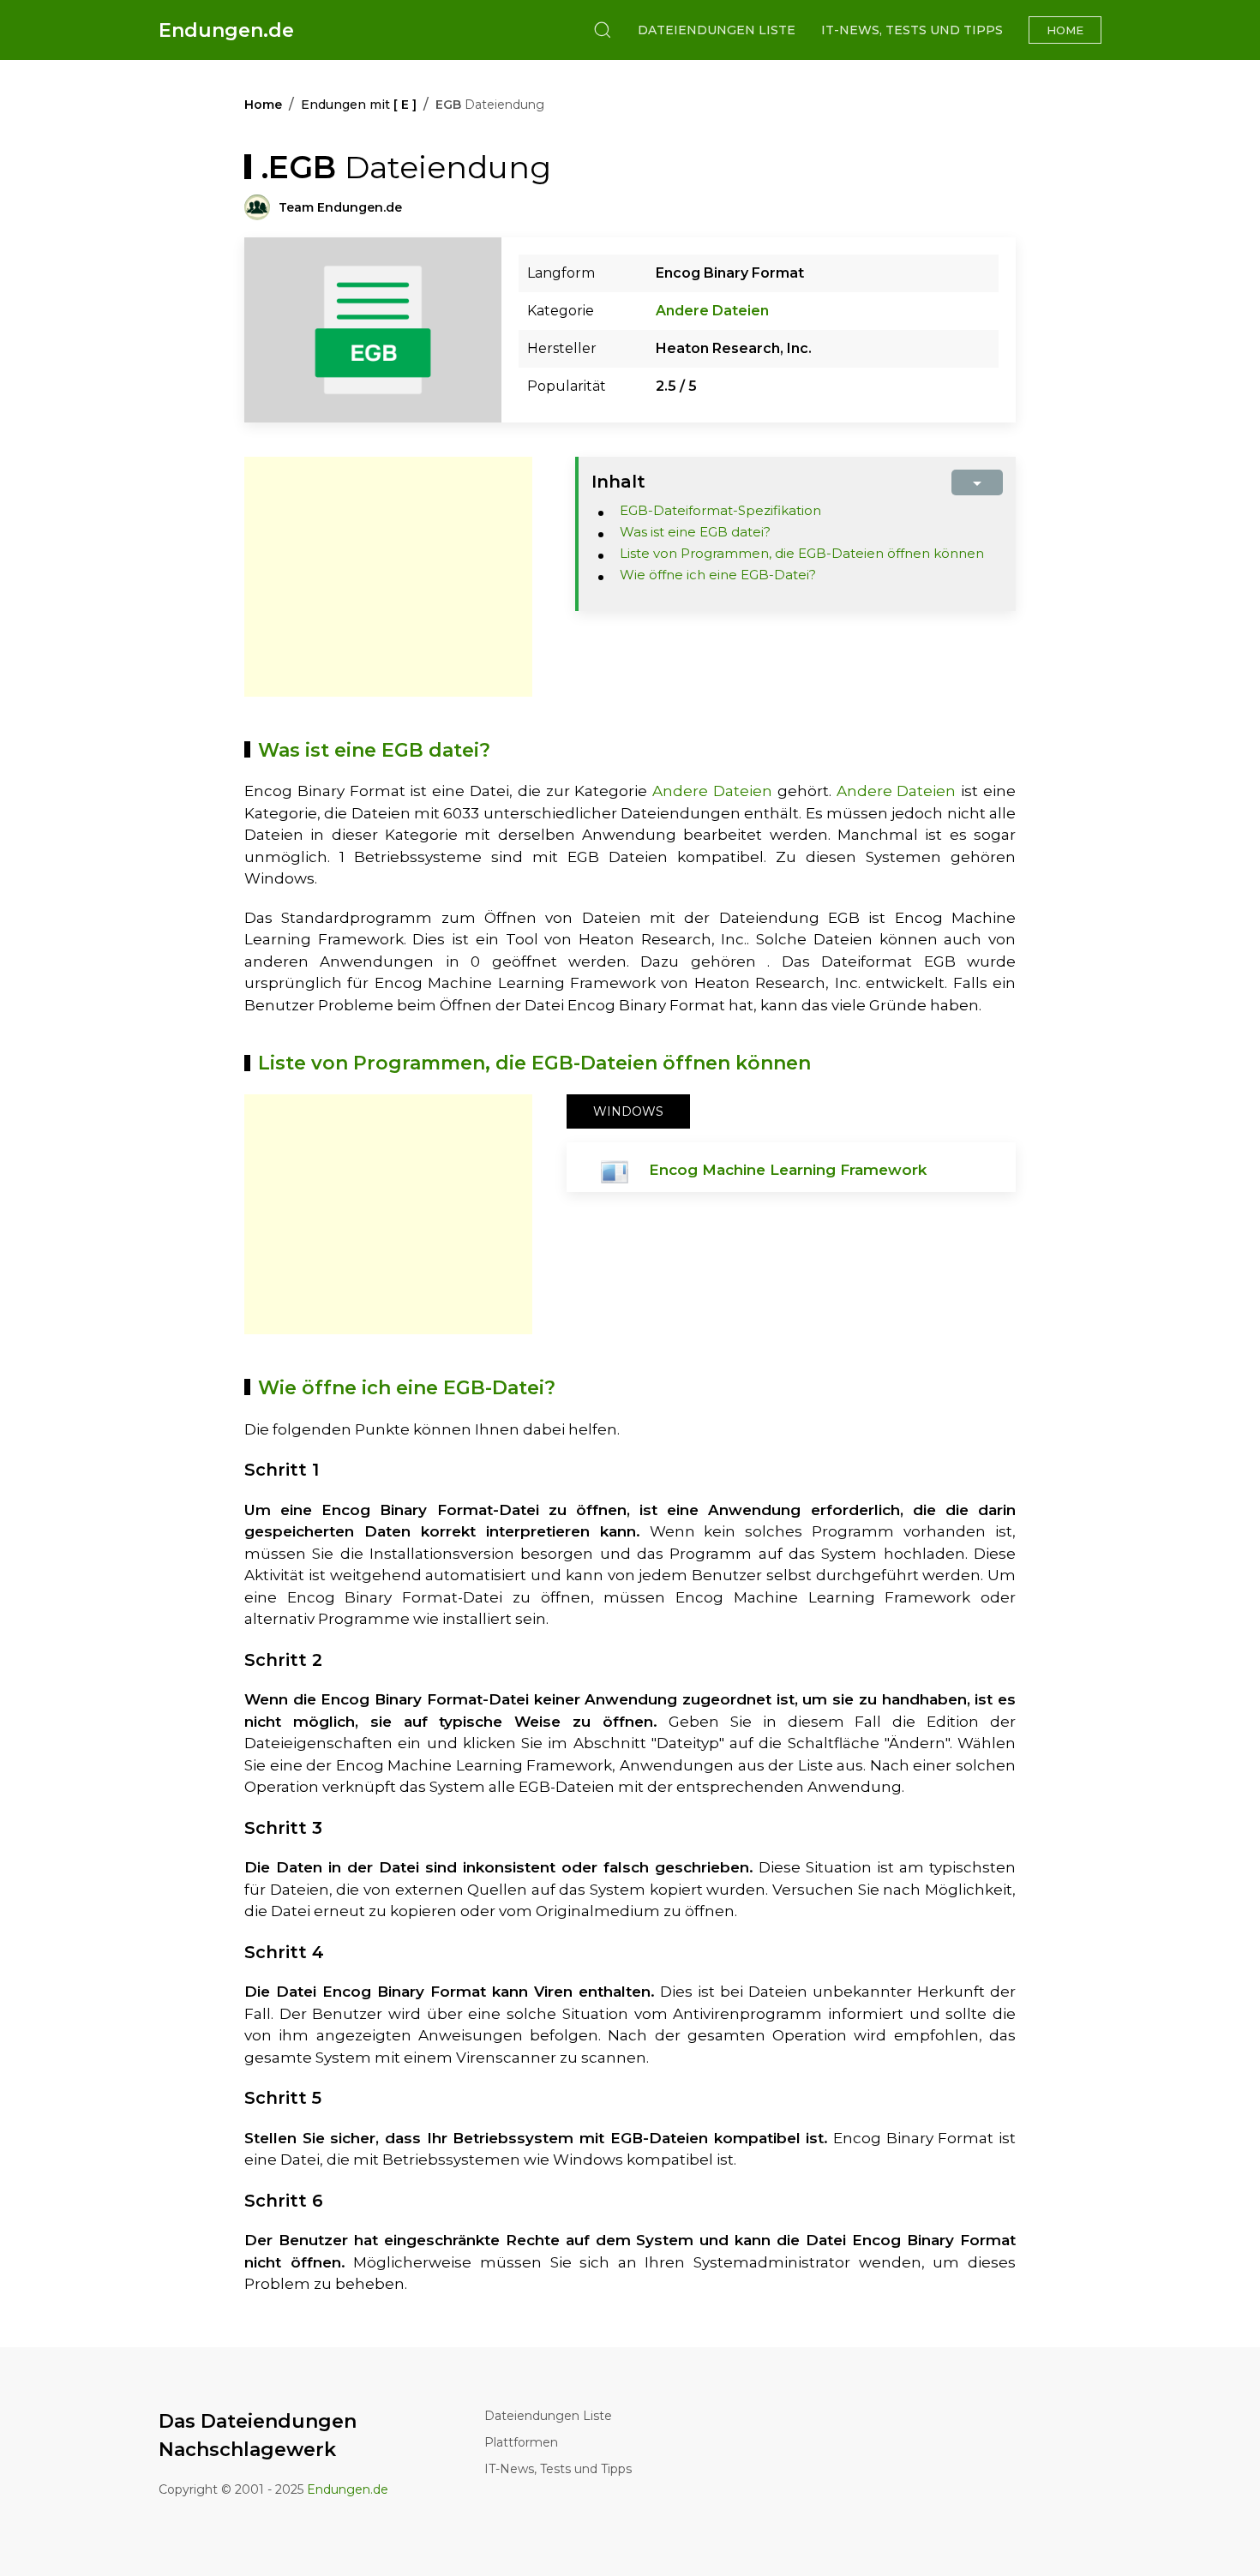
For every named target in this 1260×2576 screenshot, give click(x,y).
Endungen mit (359, 105)
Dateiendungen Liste (717, 30)
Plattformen (521, 2442)
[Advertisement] (388, 577)
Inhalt (618, 482)
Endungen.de (226, 30)
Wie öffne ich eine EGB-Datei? (718, 575)
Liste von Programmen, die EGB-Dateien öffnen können (802, 553)
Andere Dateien (712, 311)
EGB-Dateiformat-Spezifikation (720, 510)
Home (1065, 30)
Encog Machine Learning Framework (788, 1170)
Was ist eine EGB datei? (695, 532)
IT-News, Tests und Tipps (912, 30)
